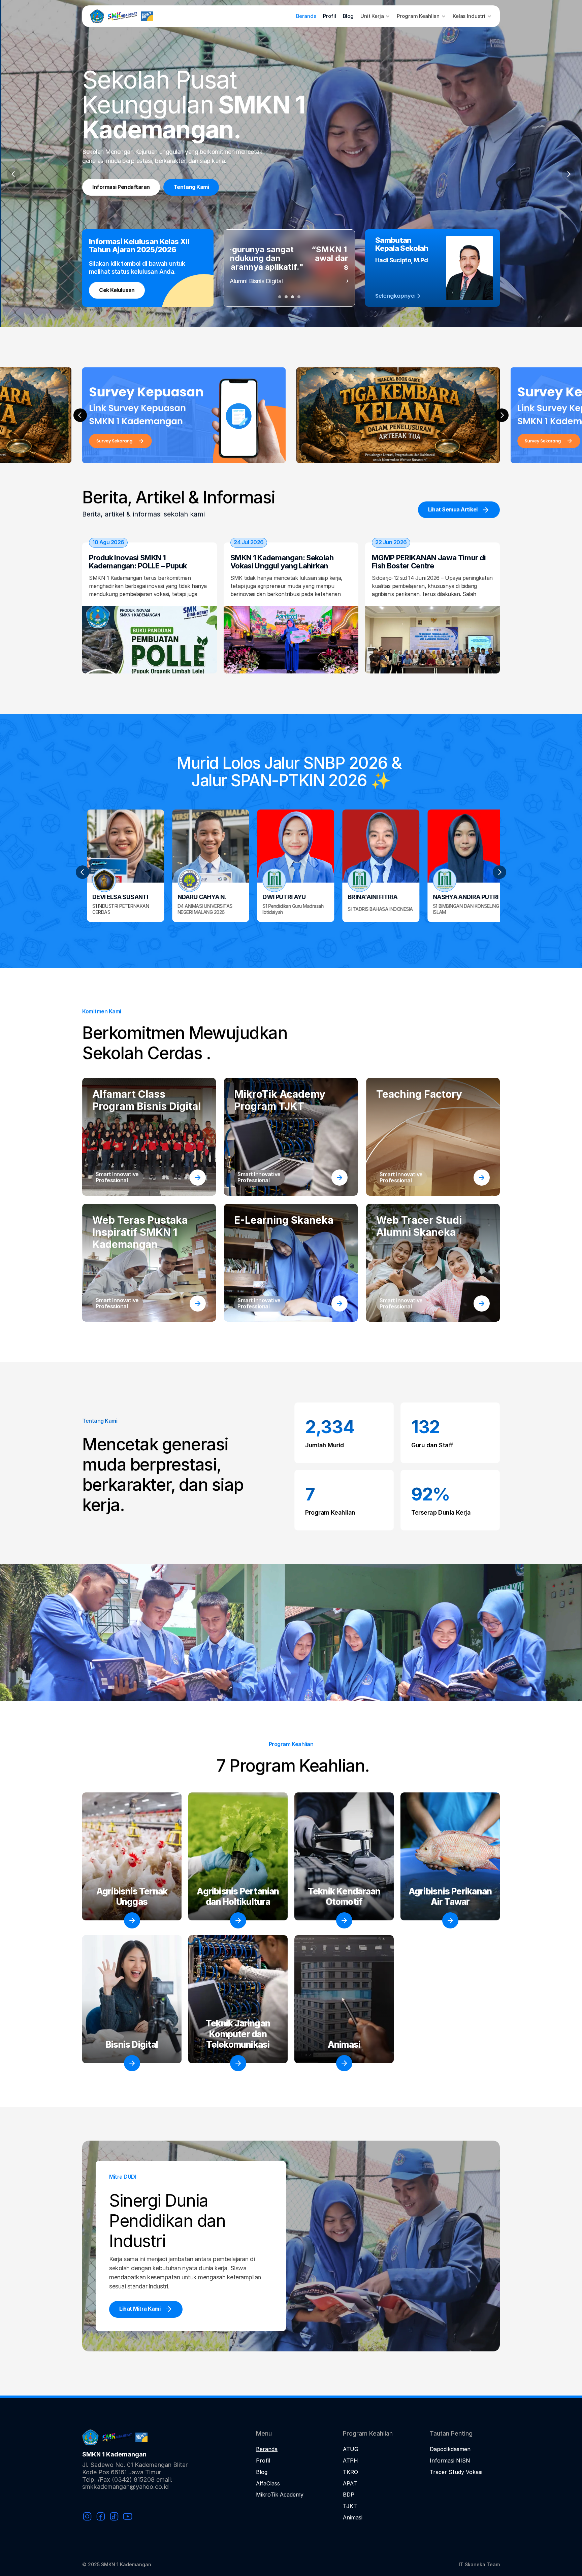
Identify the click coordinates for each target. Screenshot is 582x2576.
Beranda (306, 16)
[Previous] (13, 174)
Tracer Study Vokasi (456, 2472)
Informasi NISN (450, 2461)
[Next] (569, 174)
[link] (198, 1303)
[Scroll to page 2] (286, 297)
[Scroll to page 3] (293, 297)
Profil (329, 16)
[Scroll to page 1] (279, 297)
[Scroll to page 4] (300, 297)
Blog (348, 16)
